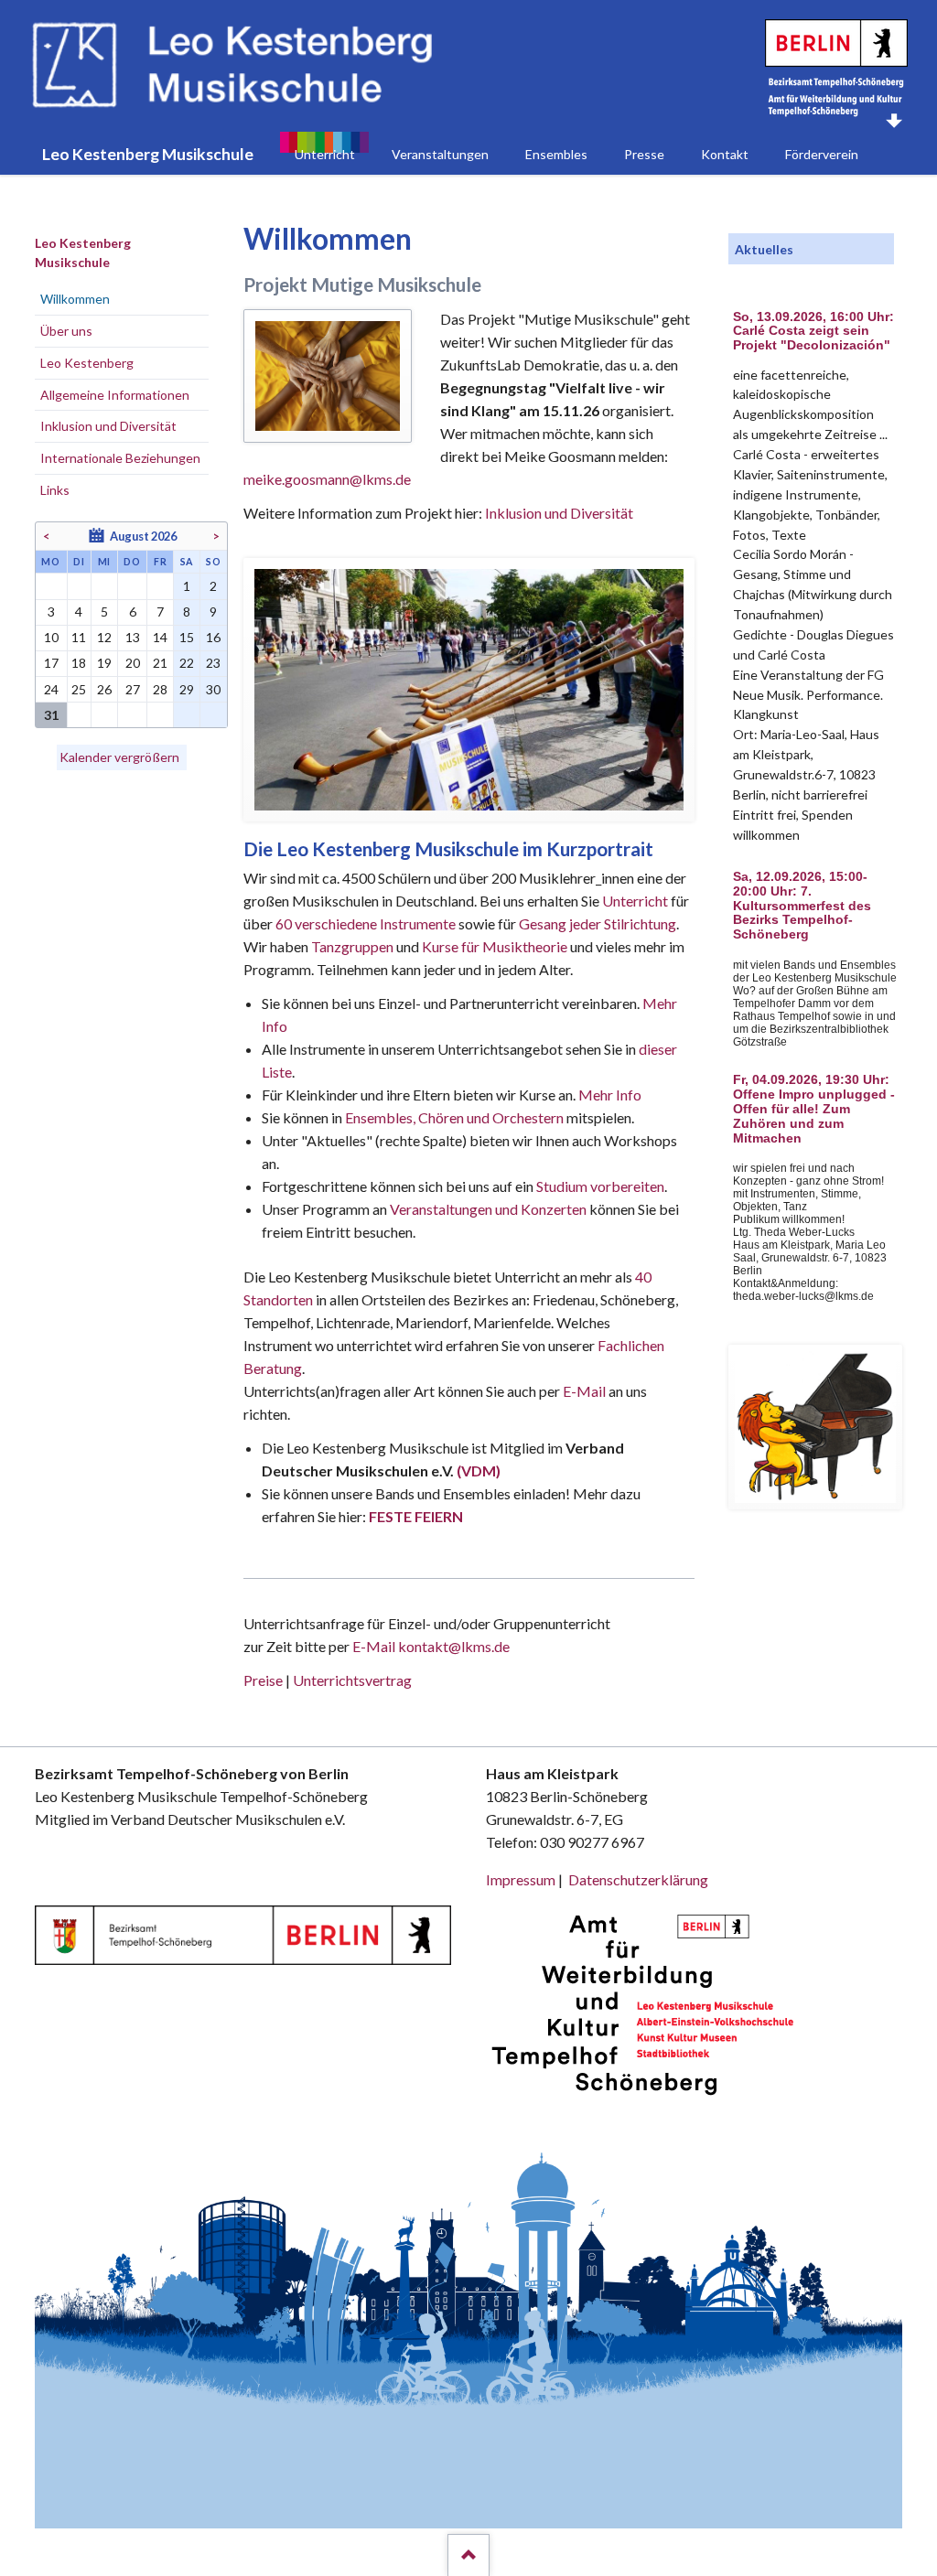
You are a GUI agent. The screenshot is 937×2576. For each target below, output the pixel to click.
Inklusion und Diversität (559, 513)
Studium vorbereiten (600, 1186)
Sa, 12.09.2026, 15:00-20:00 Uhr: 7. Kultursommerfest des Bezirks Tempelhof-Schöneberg (802, 906)
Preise (263, 1680)
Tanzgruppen (354, 946)
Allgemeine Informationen (115, 395)
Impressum (521, 1879)
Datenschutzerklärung (638, 1879)
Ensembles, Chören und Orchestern (454, 1117)
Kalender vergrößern (119, 757)
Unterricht (635, 901)
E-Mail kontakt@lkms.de (430, 1646)
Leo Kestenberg (87, 363)
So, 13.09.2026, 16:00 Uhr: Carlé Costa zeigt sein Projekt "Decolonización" (813, 332)
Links (55, 490)
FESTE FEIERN (416, 1516)
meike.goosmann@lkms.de (327, 479)
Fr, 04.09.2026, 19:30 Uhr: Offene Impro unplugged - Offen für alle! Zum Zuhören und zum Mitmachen (814, 1109)
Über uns (66, 331)
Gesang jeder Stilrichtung (598, 923)
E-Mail (584, 1391)
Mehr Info (610, 1095)
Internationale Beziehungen (120, 458)
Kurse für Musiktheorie (495, 946)
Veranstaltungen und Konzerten (488, 1209)
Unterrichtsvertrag (352, 1680)
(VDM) (479, 1470)
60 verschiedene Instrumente (366, 923)
